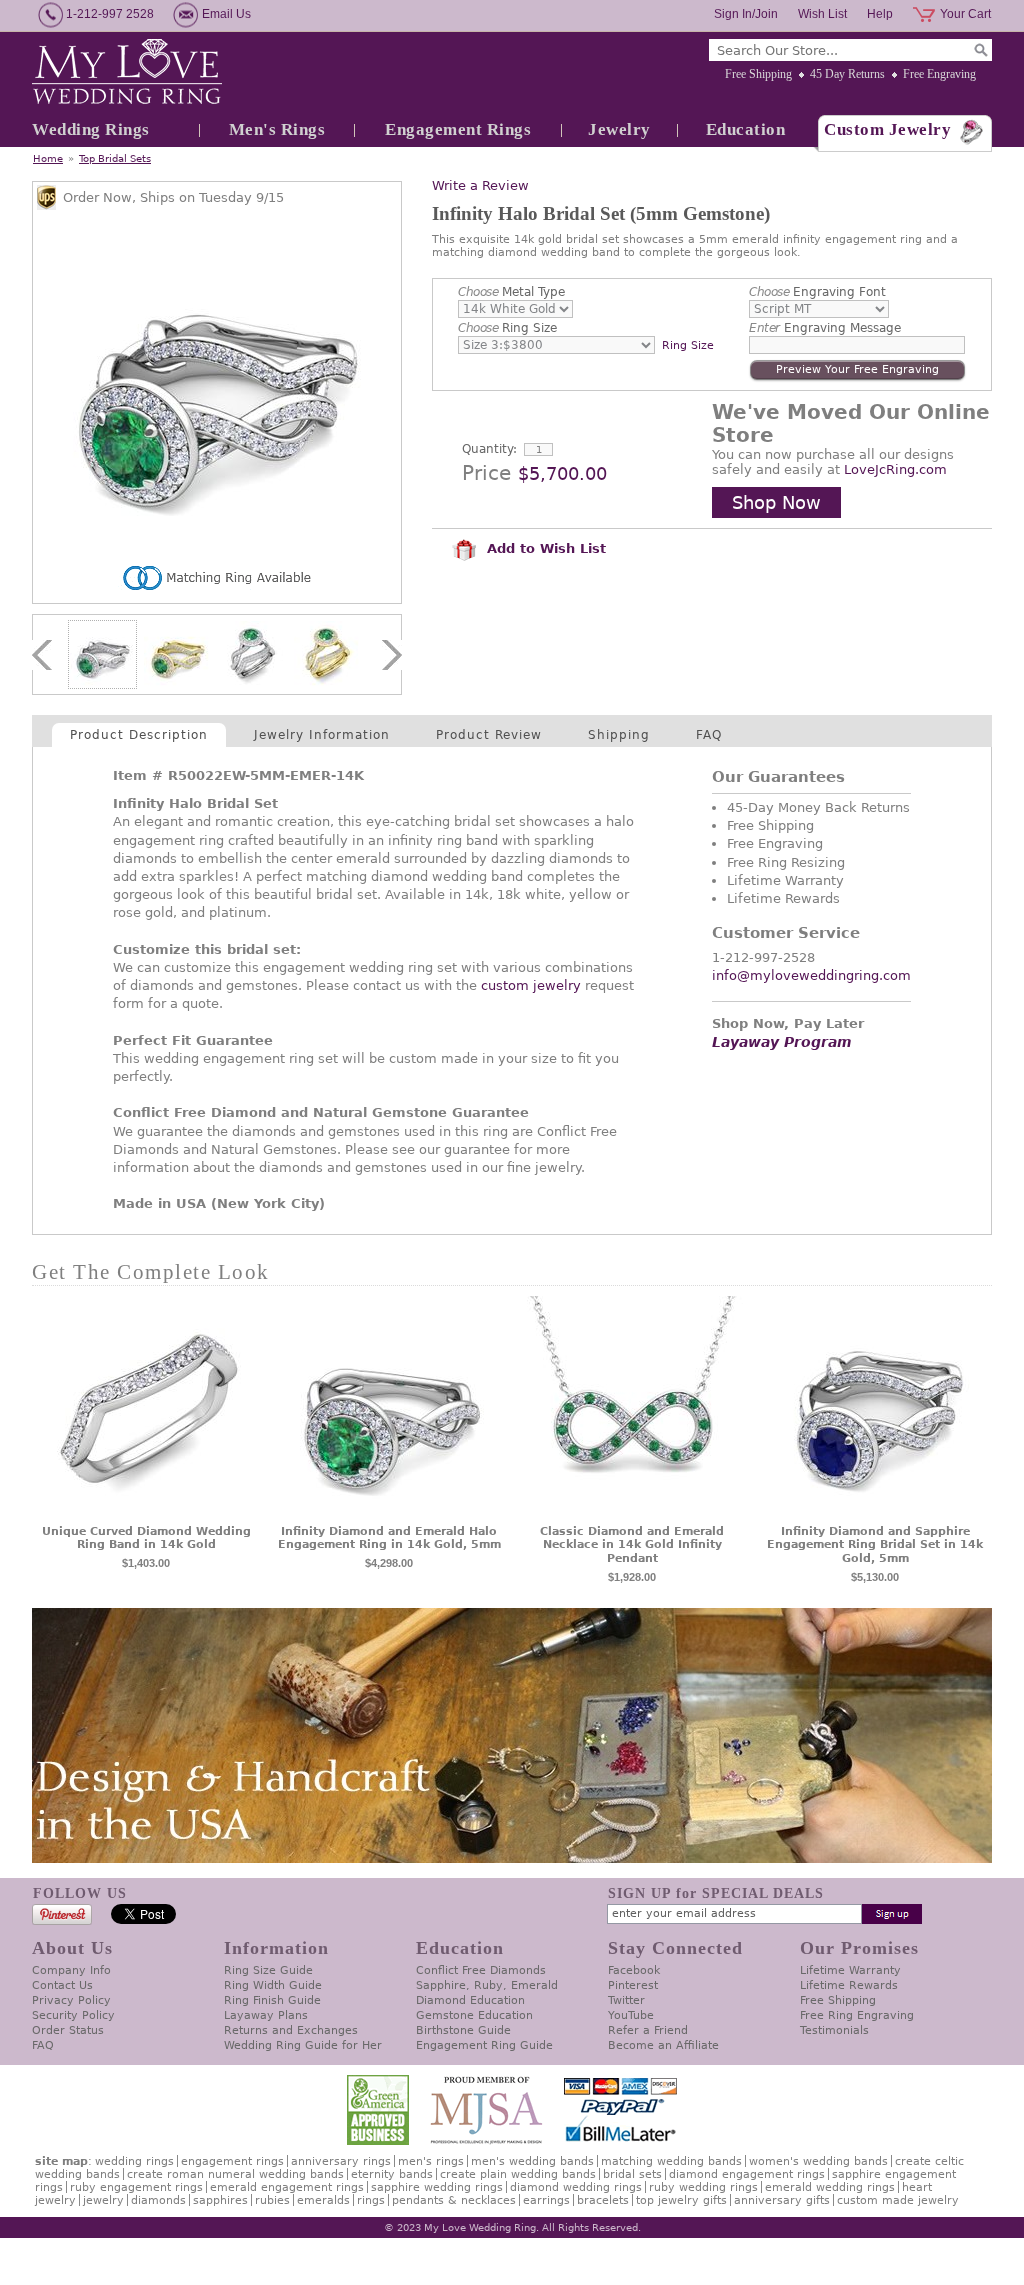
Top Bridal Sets (115, 158)
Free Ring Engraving (857, 2015)
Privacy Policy (71, 2000)
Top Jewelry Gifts (681, 2200)
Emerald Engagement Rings (287, 2187)
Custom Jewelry (887, 129)
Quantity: (489, 449)
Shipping (619, 735)
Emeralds (323, 2200)
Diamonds (158, 2200)
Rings (371, 2200)
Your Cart (965, 14)
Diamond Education (470, 2000)
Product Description (139, 735)
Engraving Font (817, 292)
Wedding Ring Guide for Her (303, 2045)
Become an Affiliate (663, 2045)
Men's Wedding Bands (532, 2161)
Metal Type (511, 292)
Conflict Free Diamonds (481, 1970)
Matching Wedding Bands (671, 2161)
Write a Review (480, 185)
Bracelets (603, 2200)
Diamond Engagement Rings (747, 2174)
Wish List (822, 14)
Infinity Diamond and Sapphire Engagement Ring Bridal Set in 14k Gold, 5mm (875, 1545)
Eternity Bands (392, 2174)
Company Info (71, 1970)
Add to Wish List (544, 548)
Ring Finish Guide (272, 2000)
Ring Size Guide (268, 1970)
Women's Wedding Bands (818, 2161)
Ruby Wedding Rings (703, 2187)
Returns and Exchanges (291, 2030)
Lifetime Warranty (850, 1970)
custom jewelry (531, 985)
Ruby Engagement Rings (136, 2187)
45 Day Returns (847, 74)
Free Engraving (939, 74)
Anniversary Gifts (782, 2200)
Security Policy (73, 2015)
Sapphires (220, 2200)
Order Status (68, 2030)
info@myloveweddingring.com (811, 975)
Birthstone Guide (463, 2030)
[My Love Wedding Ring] (127, 73)
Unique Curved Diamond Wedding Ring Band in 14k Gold (146, 1538)
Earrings (546, 2200)
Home (48, 158)
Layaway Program (782, 1042)
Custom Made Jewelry (898, 2200)
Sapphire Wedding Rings (437, 2187)
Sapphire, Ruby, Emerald (487, 1985)
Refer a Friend (648, 2030)
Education (746, 129)
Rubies (272, 2200)
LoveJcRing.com (895, 469)
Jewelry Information (322, 735)
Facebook (634, 1970)
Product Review (489, 735)
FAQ (709, 735)
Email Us (226, 14)
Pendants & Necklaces (454, 2200)
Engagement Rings (458, 129)
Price (486, 473)
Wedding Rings (91, 129)
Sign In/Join (746, 14)
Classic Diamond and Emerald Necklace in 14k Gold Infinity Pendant (632, 1545)
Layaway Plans (266, 2015)
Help (880, 14)
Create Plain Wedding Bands (518, 2174)
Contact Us (62, 1985)
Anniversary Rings (341, 2161)
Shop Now (776, 502)
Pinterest (633, 1985)
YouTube (631, 2015)
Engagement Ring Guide (484, 2045)
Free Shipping (758, 74)
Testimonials (834, 2030)
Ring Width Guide (273, 1985)
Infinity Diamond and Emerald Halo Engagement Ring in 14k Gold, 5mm (389, 1538)
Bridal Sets (632, 2174)
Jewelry (619, 129)
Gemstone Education (474, 2015)
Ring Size (507, 328)
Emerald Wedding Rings (830, 2187)
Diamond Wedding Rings (576, 2187)
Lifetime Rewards (849, 1985)
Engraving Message (825, 328)
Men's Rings (277, 129)
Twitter (626, 2000)
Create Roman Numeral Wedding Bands (235, 2174)
